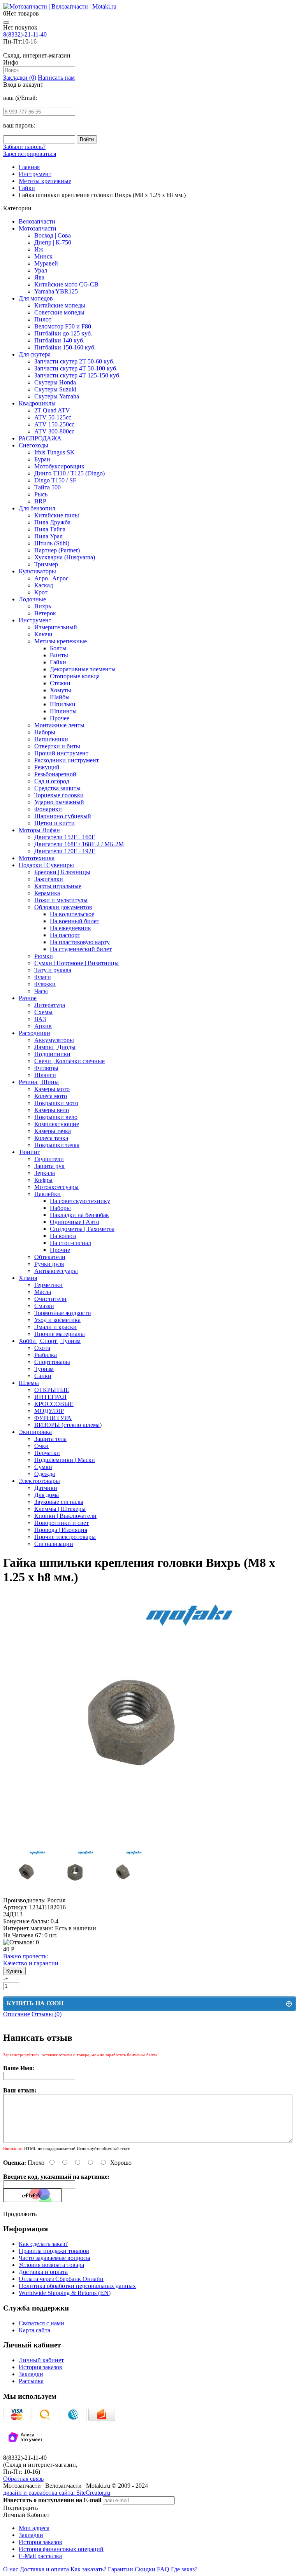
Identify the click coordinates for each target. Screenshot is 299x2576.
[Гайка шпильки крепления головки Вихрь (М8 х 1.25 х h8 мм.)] (130, 1845)
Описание (17, 2014)
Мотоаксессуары (56, 1187)
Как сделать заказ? (43, 2244)
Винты (59, 655)
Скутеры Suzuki (55, 389)
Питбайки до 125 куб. (63, 333)
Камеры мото (52, 1089)
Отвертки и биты (57, 746)
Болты (58, 648)
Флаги (43, 977)
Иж (39, 249)
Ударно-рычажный (59, 802)
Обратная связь (23, 2479)
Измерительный (56, 627)
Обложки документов (63, 907)
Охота (42, 1348)
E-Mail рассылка (40, 2556)
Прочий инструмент (61, 753)
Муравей (46, 263)
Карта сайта (34, 2330)
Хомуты (61, 690)
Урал (41, 270)
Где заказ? (184, 2569)
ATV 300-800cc (54, 431)
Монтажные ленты (59, 725)
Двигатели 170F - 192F (65, 851)
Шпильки (63, 704)
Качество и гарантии (31, 1960)
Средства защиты (57, 788)
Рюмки (44, 956)
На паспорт (65, 935)
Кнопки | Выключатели (65, 1516)
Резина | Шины (39, 1082)
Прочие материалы (60, 1334)
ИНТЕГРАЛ (50, 1397)
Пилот (43, 319)
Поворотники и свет (62, 1523)
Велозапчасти (37, 221)
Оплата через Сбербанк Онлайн (61, 2279)
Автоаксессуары (56, 1271)
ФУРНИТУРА (53, 1418)
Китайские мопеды (60, 305)
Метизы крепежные (61, 641)
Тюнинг (29, 1152)
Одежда (45, 1474)
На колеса (63, 1236)
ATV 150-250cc (54, 424)
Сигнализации (54, 1544)
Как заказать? (88, 2569)
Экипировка (35, 1432)
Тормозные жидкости (63, 1313)
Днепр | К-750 (53, 242)
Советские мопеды (59, 312)
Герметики (48, 1285)
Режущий (47, 767)
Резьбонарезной (55, 774)
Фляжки (45, 984)
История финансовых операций (61, 2549)
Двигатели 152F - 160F (65, 837)
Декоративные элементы (83, 669)
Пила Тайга (50, 529)
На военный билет (75, 921)
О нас (11, 2569)
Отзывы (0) (47, 2014)
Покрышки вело (56, 1117)
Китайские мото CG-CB (66, 284)
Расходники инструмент (67, 760)
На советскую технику (80, 1201)
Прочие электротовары (65, 1537)
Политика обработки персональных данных (77, 2286)
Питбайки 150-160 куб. (65, 347)
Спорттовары (52, 1362)
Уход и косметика (57, 1320)
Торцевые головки (59, 795)
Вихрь (43, 606)
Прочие (60, 1250)
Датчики (46, 1488)
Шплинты (63, 711)
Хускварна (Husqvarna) (65, 557)
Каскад (44, 585)
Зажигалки (49, 879)
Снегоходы (33, 445)
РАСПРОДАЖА (40, 438)
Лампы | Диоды (55, 1047)
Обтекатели (50, 1257)
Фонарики (48, 809)
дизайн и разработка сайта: (57, 2493)
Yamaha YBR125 (56, 291)
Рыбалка (46, 1355)
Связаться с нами (41, 2323)
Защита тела (50, 1439)
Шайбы (60, 697)
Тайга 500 (47, 487)
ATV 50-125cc (53, 417)
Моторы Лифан (39, 830)
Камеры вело (52, 1110)
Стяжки (60, 683)
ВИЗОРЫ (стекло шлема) (68, 1425)
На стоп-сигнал (70, 1243)
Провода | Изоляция (61, 1530)
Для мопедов (36, 298)
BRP (40, 501)
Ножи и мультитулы (61, 900)
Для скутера (35, 354)
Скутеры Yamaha (57, 396)
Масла (43, 1292)
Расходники (34, 1033)
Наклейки (47, 1194)
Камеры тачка (53, 1131)
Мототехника (37, 858)
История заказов (40, 2367)
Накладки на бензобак (79, 1215)
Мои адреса (34, 2528)
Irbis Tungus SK (55, 452)
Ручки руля (49, 1264)
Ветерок (45, 613)
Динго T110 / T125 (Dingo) (69, 473)
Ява (39, 277)
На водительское (72, 914)
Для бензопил (37, 508)
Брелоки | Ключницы (62, 872)
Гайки (58, 662)
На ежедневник (70, 928)
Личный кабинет (41, 2360)
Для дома (47, 1495)
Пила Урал (48, 536)
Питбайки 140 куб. (59, 340)
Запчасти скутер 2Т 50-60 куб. (74, 361)
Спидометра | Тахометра (82, 1229)
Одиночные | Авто (75, 1222)
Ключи (43, 634)
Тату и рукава (53, 970)
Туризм (44, 1369)
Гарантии (120, 2569)
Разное (28, 998)
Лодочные (32, 599)
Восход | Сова (53, 235)
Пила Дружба (52, 522)
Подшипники (52, 1054)
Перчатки (47, 1453)
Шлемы (29, 1383)
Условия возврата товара (51, 2265)
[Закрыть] (6, 23)
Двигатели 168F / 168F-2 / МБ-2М (79, 844)
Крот (41, 592)
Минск (43, 256)
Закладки (31, 2374)
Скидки (145, 2569)
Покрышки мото (56, 1103)
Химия (28, 1278)
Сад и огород (52, 781)
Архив (43, 1026)
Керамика (47, 893)
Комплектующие (57, 1124)
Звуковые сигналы (59, 1502)
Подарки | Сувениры (46, 865)
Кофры (43, 1180)
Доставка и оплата (43, 2272)
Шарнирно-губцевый (63, 816)
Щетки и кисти (55, 823)
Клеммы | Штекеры (60, 1509)
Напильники (51, 739)
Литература (50, 1005)
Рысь (41, 494)
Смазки (44, 1306)
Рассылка (31, 2381)
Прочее (60, 718)
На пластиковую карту (80, 942)
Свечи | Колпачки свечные (69, 1061)
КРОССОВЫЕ (54, 1404)
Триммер (46, 564)
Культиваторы (37, 571)
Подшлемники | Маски (65, 1460)
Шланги (45, 1075)
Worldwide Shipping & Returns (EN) (65, 2293)
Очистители (50, 1299)
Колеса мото (51, 1096)
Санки (43, 1376)
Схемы (43, 1012)
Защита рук (49, 1166)
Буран (42, 459)
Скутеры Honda (55, 382)
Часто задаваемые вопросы (55, 2258)
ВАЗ (40, 1019)
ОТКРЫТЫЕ (52, 1390)
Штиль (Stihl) (52, 543)
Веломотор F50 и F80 (63, 326)
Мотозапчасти (38, 228)
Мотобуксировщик (59, 466)
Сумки (43, 1467)
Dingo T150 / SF (55, 480)
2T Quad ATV (52, 410)
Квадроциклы (37, 403)
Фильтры (46, 1068)
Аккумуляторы (54, 1040)
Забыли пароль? (24, 147)
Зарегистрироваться (30, 154)
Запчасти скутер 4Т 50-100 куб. (76, 368)
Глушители (49, 1159)
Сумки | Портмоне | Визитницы (77, 963)
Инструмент (35, 620)
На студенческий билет (81, 949)
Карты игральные (58, 886)
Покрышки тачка (57, 1145)
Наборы (45, 732)
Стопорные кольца (75, 676)
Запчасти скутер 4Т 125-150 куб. (77, 375)
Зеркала (45, 1173)
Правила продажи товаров (54, 2251)
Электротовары (39, 1481)
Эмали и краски (55, 1327)
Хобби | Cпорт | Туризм (50, 1341)
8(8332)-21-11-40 (25, 34)
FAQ (163, 2569)
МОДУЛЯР (49, 1411)
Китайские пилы (57, 515)
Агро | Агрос (51, 578)
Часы (41, 991)
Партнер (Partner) (57, 550)
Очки (41, 1446)
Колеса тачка (51, 1138)
